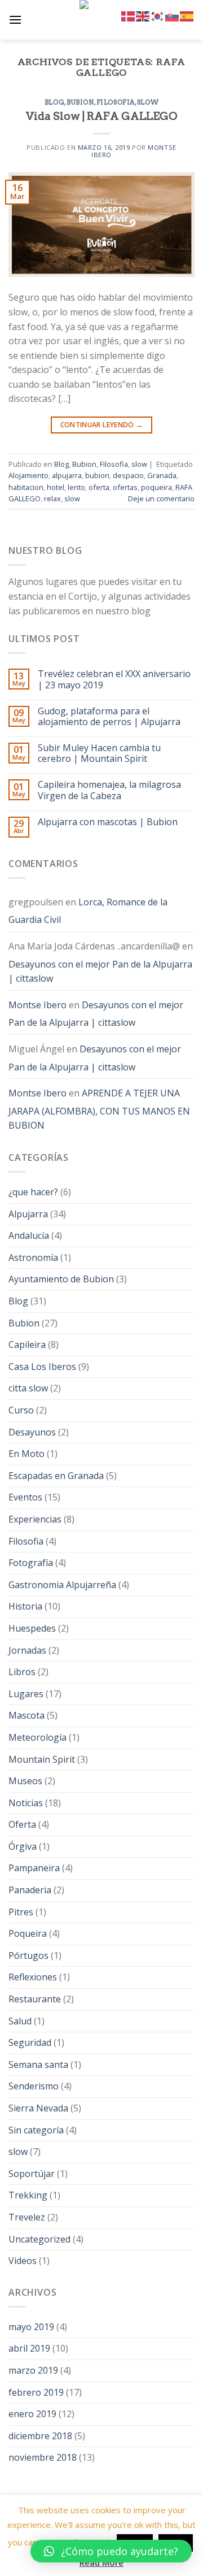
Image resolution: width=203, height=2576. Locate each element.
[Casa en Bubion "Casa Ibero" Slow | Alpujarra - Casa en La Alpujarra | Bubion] (101, 20)
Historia (25, 1606)
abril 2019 (29, 2348)
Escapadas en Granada (56, 1476)
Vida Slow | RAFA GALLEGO (101, 116)
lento (76, 487)
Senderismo (34, 2086)
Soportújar (32, 2174)
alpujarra (67, 475)
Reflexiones (33, 1977)
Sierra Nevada (38, 2108)
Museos (25, 1781)
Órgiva (23, 1846)
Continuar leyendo (102, 425)
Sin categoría (36, 2130)
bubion (97, 475)
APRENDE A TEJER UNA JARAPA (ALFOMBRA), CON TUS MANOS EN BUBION (99, 1109)
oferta (99, 487)
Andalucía (29, 1235)
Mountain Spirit (42, 1759)
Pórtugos (28, 1955)
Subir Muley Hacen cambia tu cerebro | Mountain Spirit (99, 753)
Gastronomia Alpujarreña (62, 1585)
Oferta (22, 1824)
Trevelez (27, 2217)
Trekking (28, 2195)
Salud (20, 2021)
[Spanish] (187, 15)
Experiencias (35, 1519)
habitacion (26, 487)
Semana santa (38, 2065)
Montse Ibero (37, 1005)
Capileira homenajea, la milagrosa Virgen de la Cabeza (109, 790)
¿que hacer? (33, 1192)
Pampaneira (34, 1868)
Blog (54, 102)
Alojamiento (28, 475)
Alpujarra (28, 1214)
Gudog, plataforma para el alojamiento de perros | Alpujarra (109, 717)
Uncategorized (39, 2239)
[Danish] (129, 15)
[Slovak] (173, 15)
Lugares (26, 1694)
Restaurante (35, 1999)
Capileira (27, 1345)
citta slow (28, 1388)
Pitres (21, 1912)
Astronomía (33, 1257)
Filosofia (116, 102)
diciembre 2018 (40, 2436)
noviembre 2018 (43, 2457)
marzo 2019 (33, 2370)
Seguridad (30, 2042)
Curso (21, 1410)
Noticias (26, 1803)
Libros (22, 1672)
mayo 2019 (31, 2327)
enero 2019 (32, 2414)
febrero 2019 (36, 2392)
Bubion (80, 102)
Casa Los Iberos (42, 1367)
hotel (56, 487)
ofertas (125, 487)
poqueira (156, 487)
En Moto (27, 1454)
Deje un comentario (161, 498)
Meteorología (37, 1737)
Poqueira (28, 1933)
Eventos (25, 1497)
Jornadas (27, 1650)
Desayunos (32, 1432)
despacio (128, 475)
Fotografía (31, 1563)
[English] (143, 15)
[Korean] (158, 15)
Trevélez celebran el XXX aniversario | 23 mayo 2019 (114, 679)
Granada (162, 475)
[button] (111, 2551)
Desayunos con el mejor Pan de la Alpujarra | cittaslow (100, 972)
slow (148, 102)
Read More (101, 2562)
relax (52, 498)
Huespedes (32, 1628)
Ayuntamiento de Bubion (61, 1279)
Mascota (27, 1715)
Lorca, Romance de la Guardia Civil (88, 911)
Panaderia (30, 1890)
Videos (23, 2261)
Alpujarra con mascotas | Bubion (108, 822)
